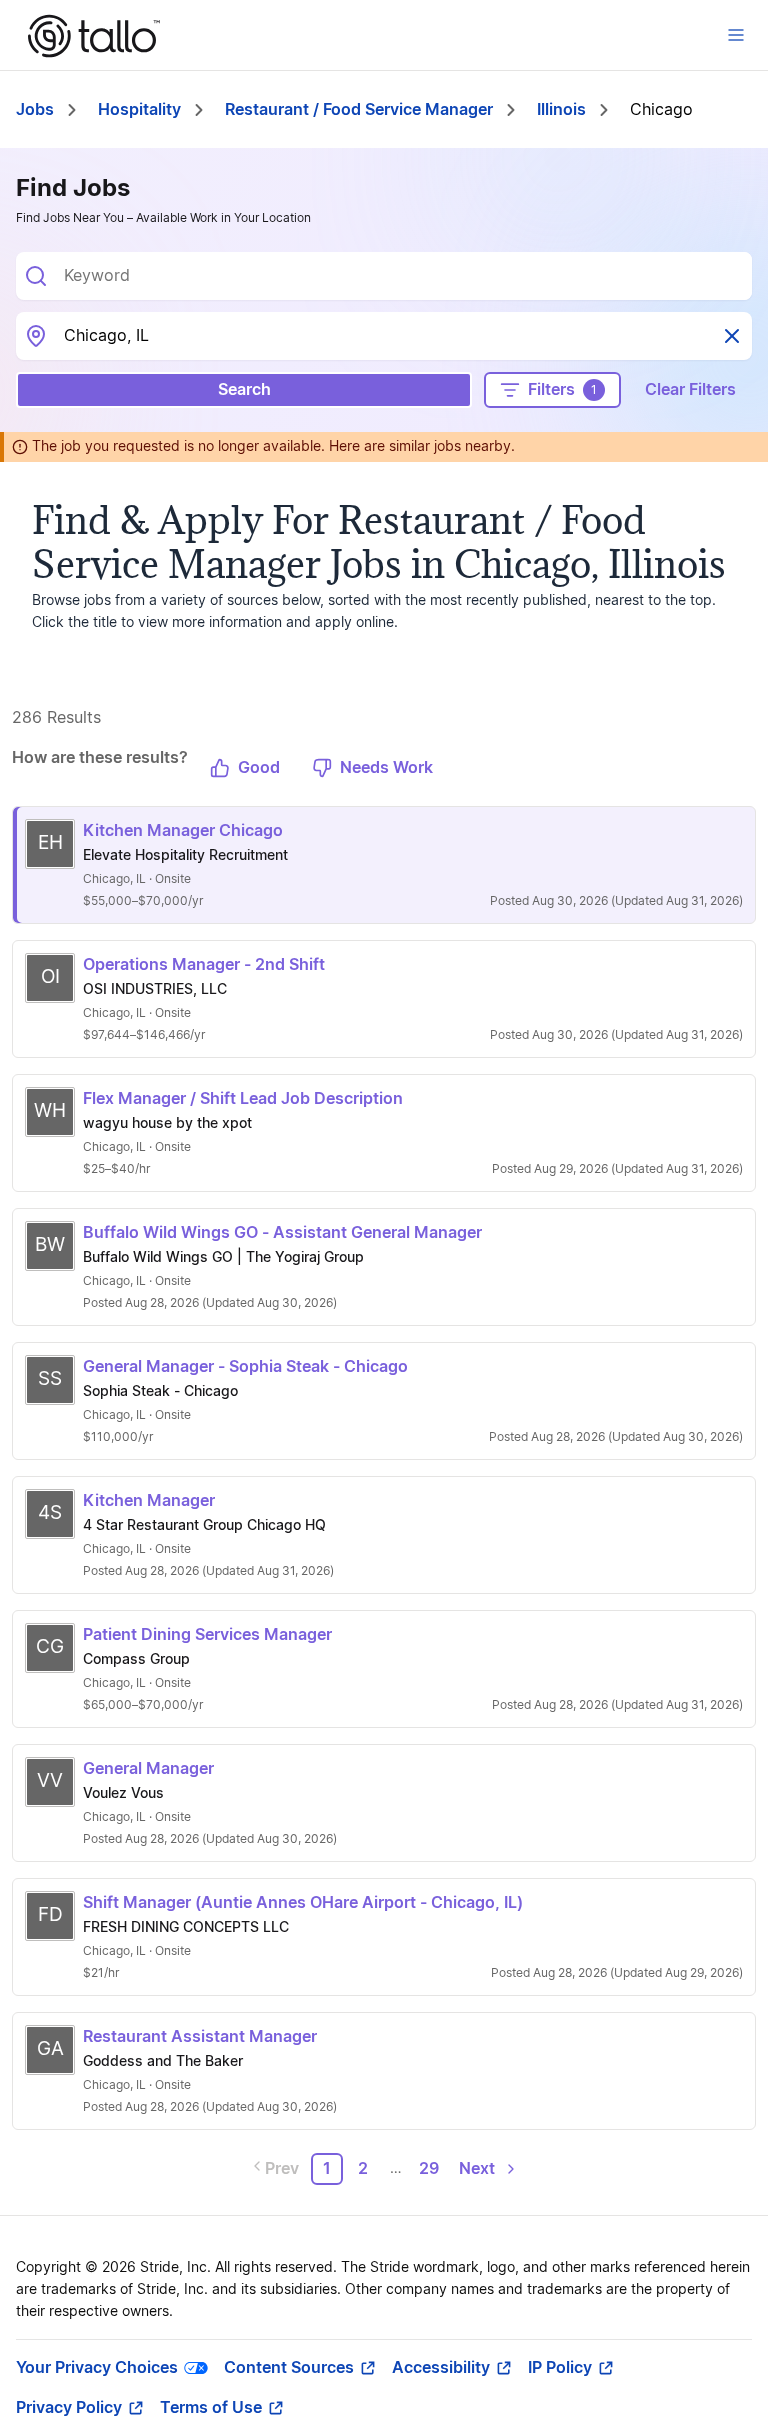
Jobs (35, 110)
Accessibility (441, 2368)
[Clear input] (732, 336)
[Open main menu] (736, 35)
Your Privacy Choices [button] (97, 2368)
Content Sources (289, 2368)
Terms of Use (211, 2408)
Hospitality (139, 110)
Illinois (561, 110)
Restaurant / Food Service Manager (359, 110)
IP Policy (560, 2368)
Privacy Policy (69, 2408)
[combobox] (400, 276)
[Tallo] (94, 36)
